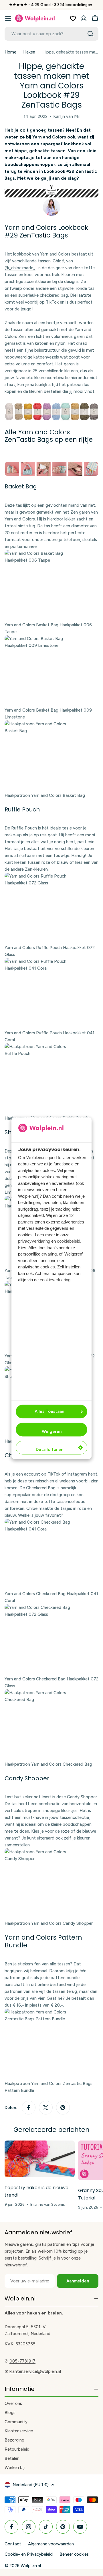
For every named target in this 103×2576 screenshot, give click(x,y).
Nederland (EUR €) (31, 2485)
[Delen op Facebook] (29, 2108)
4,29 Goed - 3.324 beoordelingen (62, 5)
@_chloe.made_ (20, 268)
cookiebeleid (69, 1241)
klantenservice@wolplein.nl (35, 2371)
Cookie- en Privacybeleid (29, 2554)
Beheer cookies (74, 2554)
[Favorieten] (73, 18)
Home (10, 52)
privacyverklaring (34, 1241)
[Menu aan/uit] (8, 18)
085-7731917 (22, 2361)
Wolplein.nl (31, 2566)
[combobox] (51, 34)
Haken (29, 52)
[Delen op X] (46, 2108)
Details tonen (49, 1450)
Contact (13, 2544)
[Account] (84, 18)
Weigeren (52, 1431)
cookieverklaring (55, 1280)
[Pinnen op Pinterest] (63, 2108)
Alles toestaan (49, 1411)
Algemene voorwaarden (51, 2544)
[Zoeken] (90, 34)
